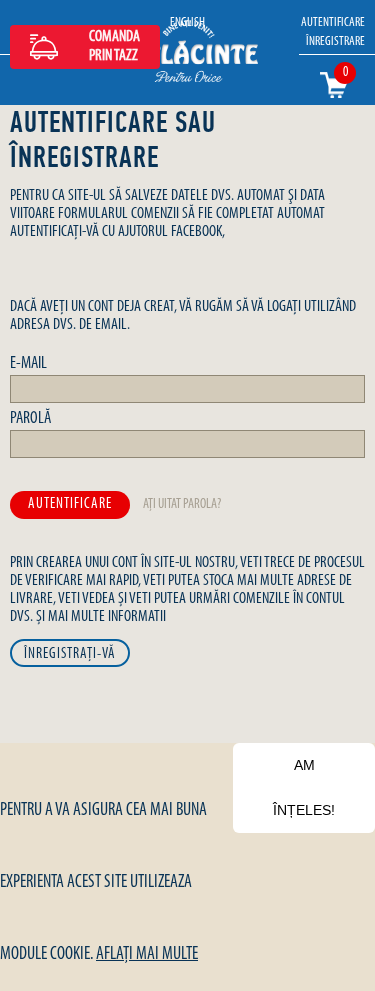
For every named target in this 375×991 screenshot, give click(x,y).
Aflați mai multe (147, 955)
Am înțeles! (304, 787)
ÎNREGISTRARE (335, 41)
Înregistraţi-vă (70, 654)
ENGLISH (187, 22)
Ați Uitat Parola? (182, 504)
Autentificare (333, 22)
